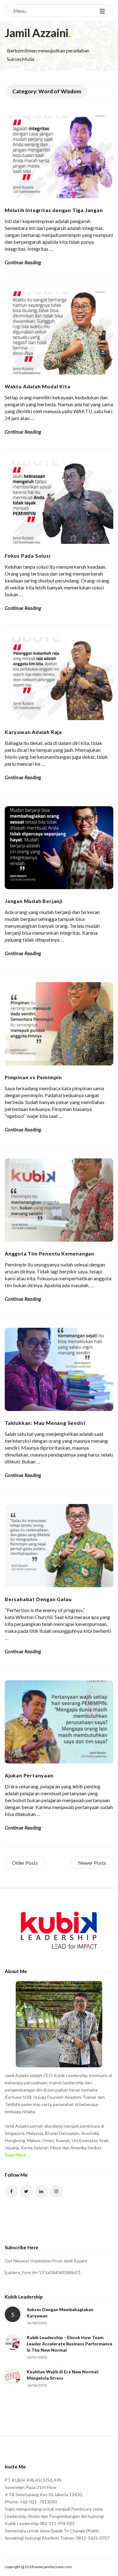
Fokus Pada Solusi (28, 556)
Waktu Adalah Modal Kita (37, 386)
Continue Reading (23, 262)
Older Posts (25, 1863)
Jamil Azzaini (37, 33)
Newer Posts (92, 1863)
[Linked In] (41, 2192)
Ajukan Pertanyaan (29, 1775)
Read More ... (17, 2155)
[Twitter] (27, 2192)
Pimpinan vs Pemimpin (33, 1077)
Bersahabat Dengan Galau (38, 1599)
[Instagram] (56, 2192)
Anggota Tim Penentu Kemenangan (50, 1253)
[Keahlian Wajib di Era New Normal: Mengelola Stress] (13, 2376)
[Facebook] (11, 2192)
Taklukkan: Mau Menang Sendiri (45, 1423)
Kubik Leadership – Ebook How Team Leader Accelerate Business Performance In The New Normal (70, 2344)
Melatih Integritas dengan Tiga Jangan (54, 210)
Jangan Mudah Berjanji (34, 901)
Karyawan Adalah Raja (33, 732)
